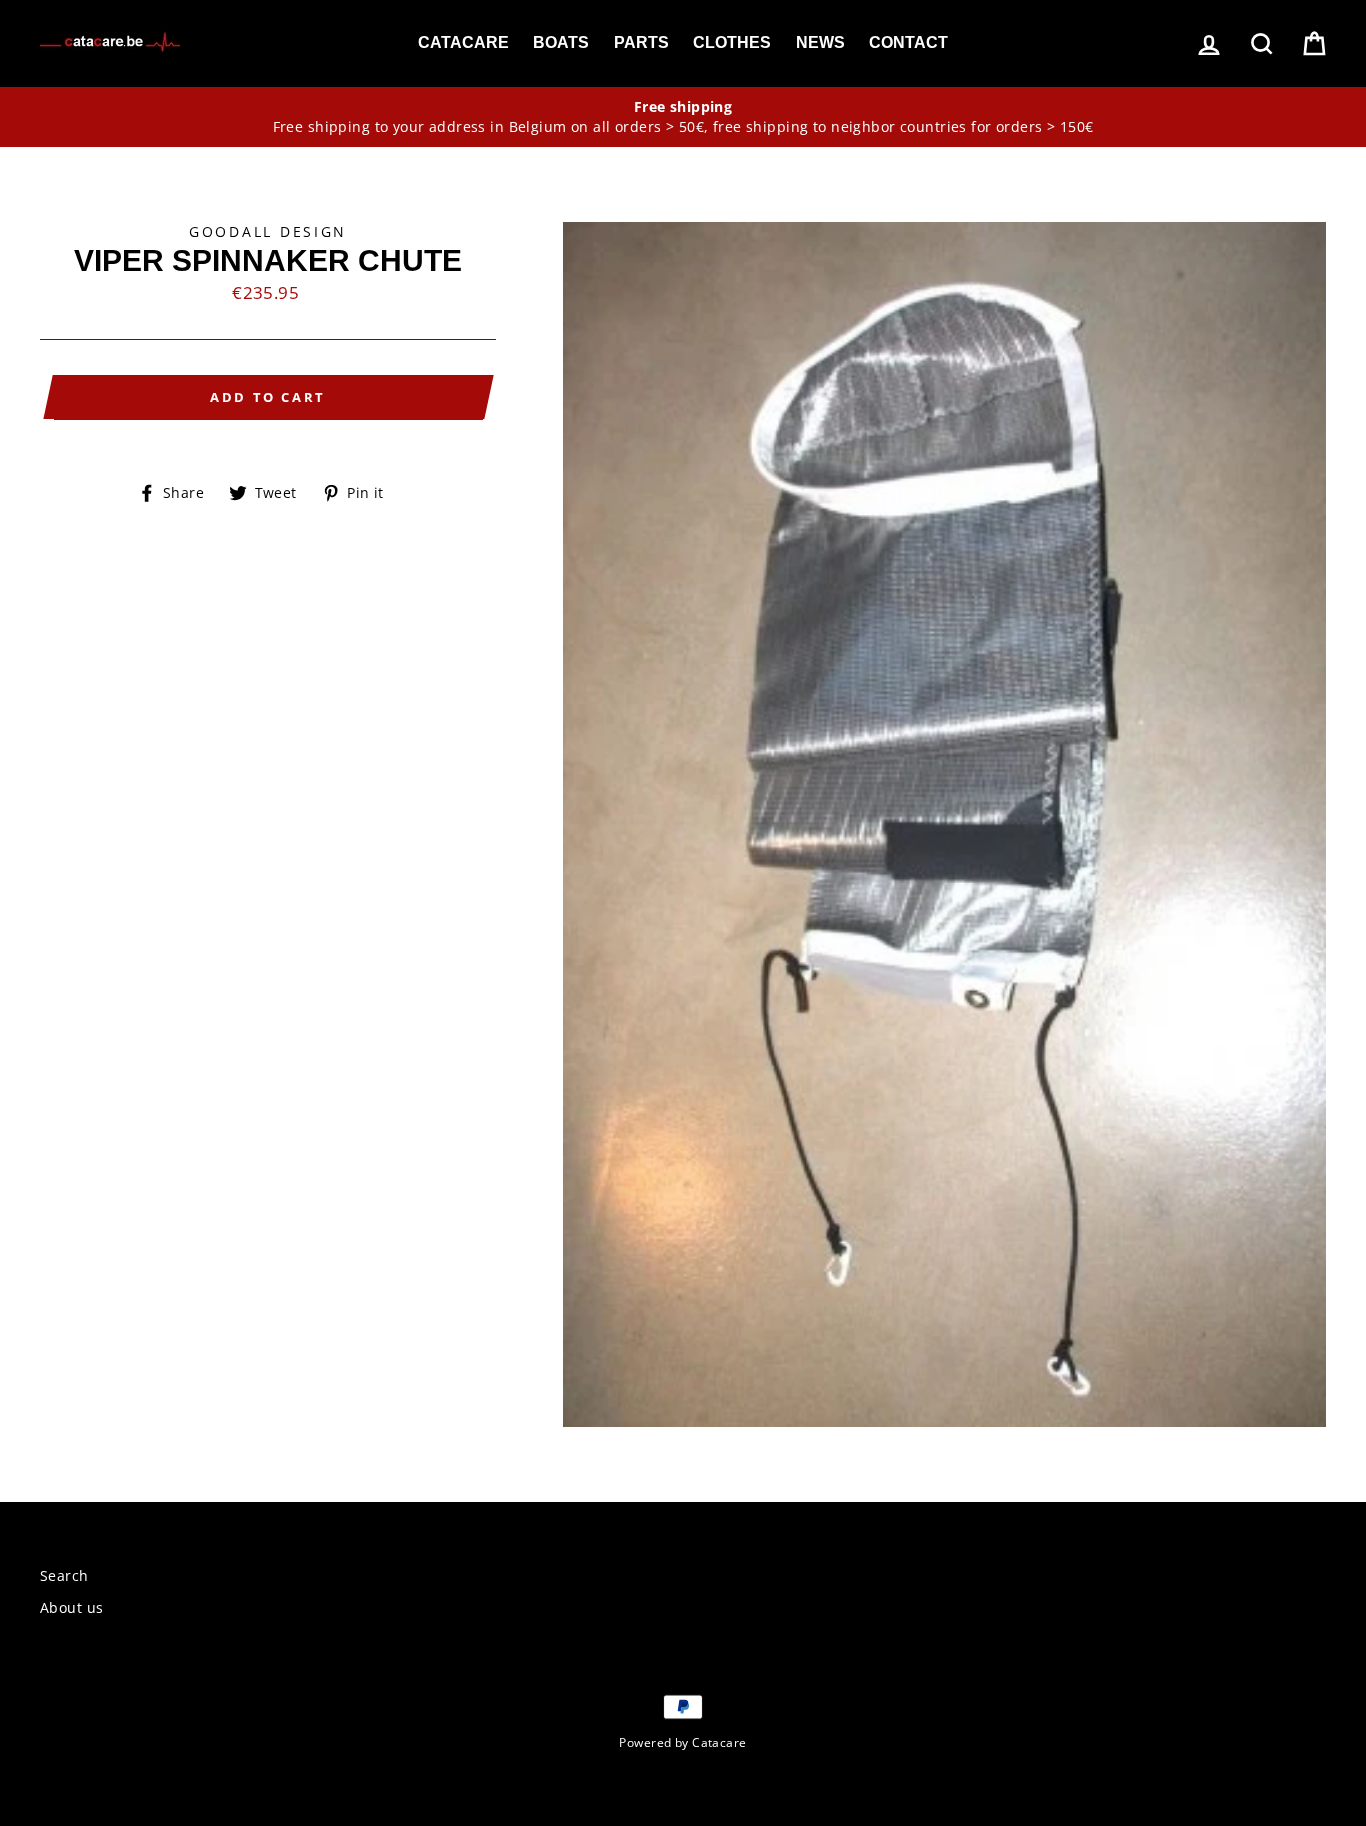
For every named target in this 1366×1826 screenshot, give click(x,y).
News (820, 42)
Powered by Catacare (682, 1742)
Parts (641, 42)
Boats (561, 42)
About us (71, 1607)
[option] (683, 117)
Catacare (463, 42)
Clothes (732, 42)
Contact (908, 42)
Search (64, 1575)
